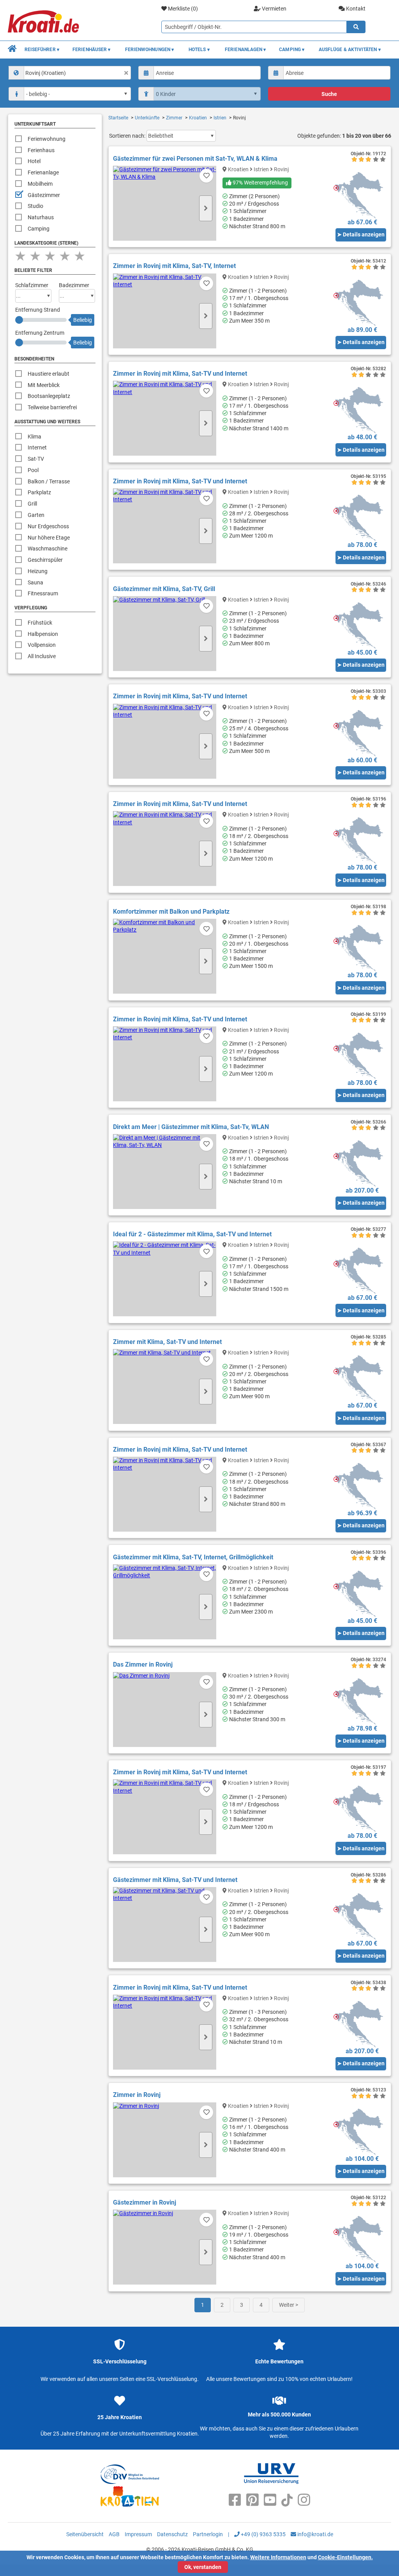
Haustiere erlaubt (49, 374)
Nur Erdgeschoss (48, 526)
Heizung (38, 571)
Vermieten (274, 9)
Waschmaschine (48, 549)
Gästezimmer (44, 195)
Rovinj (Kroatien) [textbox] (46, 73)
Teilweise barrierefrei (52, 407)
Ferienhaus (41, 150)
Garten (36, 515)
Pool (33, 470)
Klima (34, 437)
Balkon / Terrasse (49, 481)
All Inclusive (42, 656)
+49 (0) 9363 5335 (263, 2534)
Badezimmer (74, 285)
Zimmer (174, 118)
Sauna (35, 582)
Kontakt (355, 9)
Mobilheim (40, 184)
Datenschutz (172, 2534)
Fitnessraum (43, 593)
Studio (35, 206)
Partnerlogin (208, 2534)
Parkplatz (39, 492)
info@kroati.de (315, 2534)
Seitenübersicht (85, 2534)
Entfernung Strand (38, 310)
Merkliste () (182, 9)
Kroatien (198, 118)
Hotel (34, 161)
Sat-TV (36, 459)
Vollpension (42, 645)
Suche (329, 94)
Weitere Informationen (278, 2557)
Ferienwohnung (47, 139)
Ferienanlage (43, 172)
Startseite (118, 118)
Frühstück (40, 623)
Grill (32, 504)
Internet (37, 447)
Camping (39, 229)
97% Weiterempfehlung (260, 183)
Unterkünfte (147, 118)
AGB (114, 2534)
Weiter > (289, 2305)
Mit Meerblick (44, 385)
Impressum (138, 2534)
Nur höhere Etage (49, 538)
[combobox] (70, 73)
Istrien (220, 118)
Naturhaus (41, 217)
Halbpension (43, 634)
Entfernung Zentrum (40, 333)
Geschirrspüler (45, 560)
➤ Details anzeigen (361, 234)
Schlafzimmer (32, 285)
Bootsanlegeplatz (49, 396)
